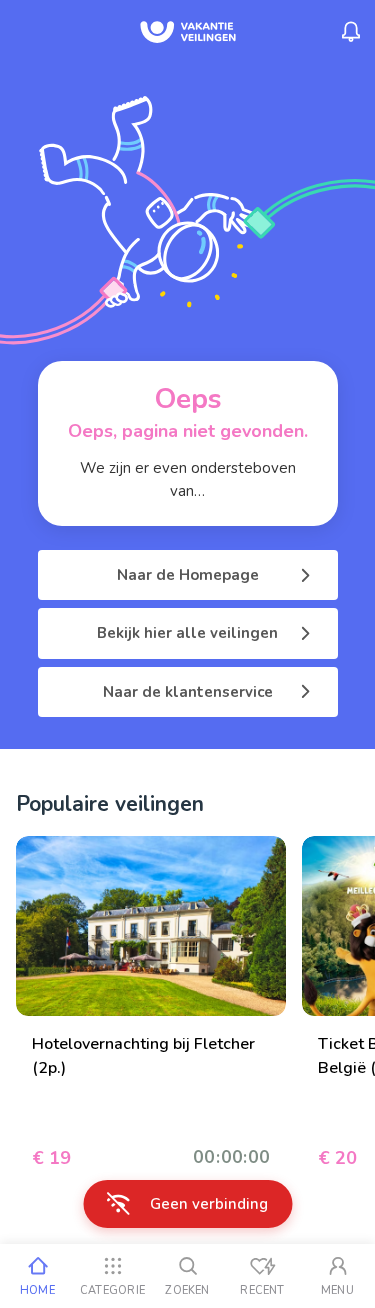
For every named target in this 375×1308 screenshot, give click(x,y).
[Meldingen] (351, 32)
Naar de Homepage (188, 575)
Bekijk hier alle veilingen (187, 633)
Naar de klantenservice (188, 692)
